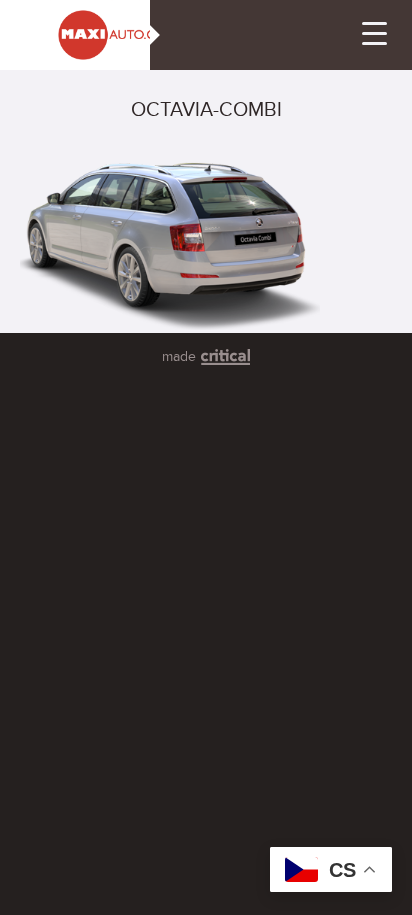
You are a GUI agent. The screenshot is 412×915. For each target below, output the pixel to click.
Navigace (374, 33)
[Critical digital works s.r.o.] (225, 356)
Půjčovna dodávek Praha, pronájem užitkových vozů (64, 25)
